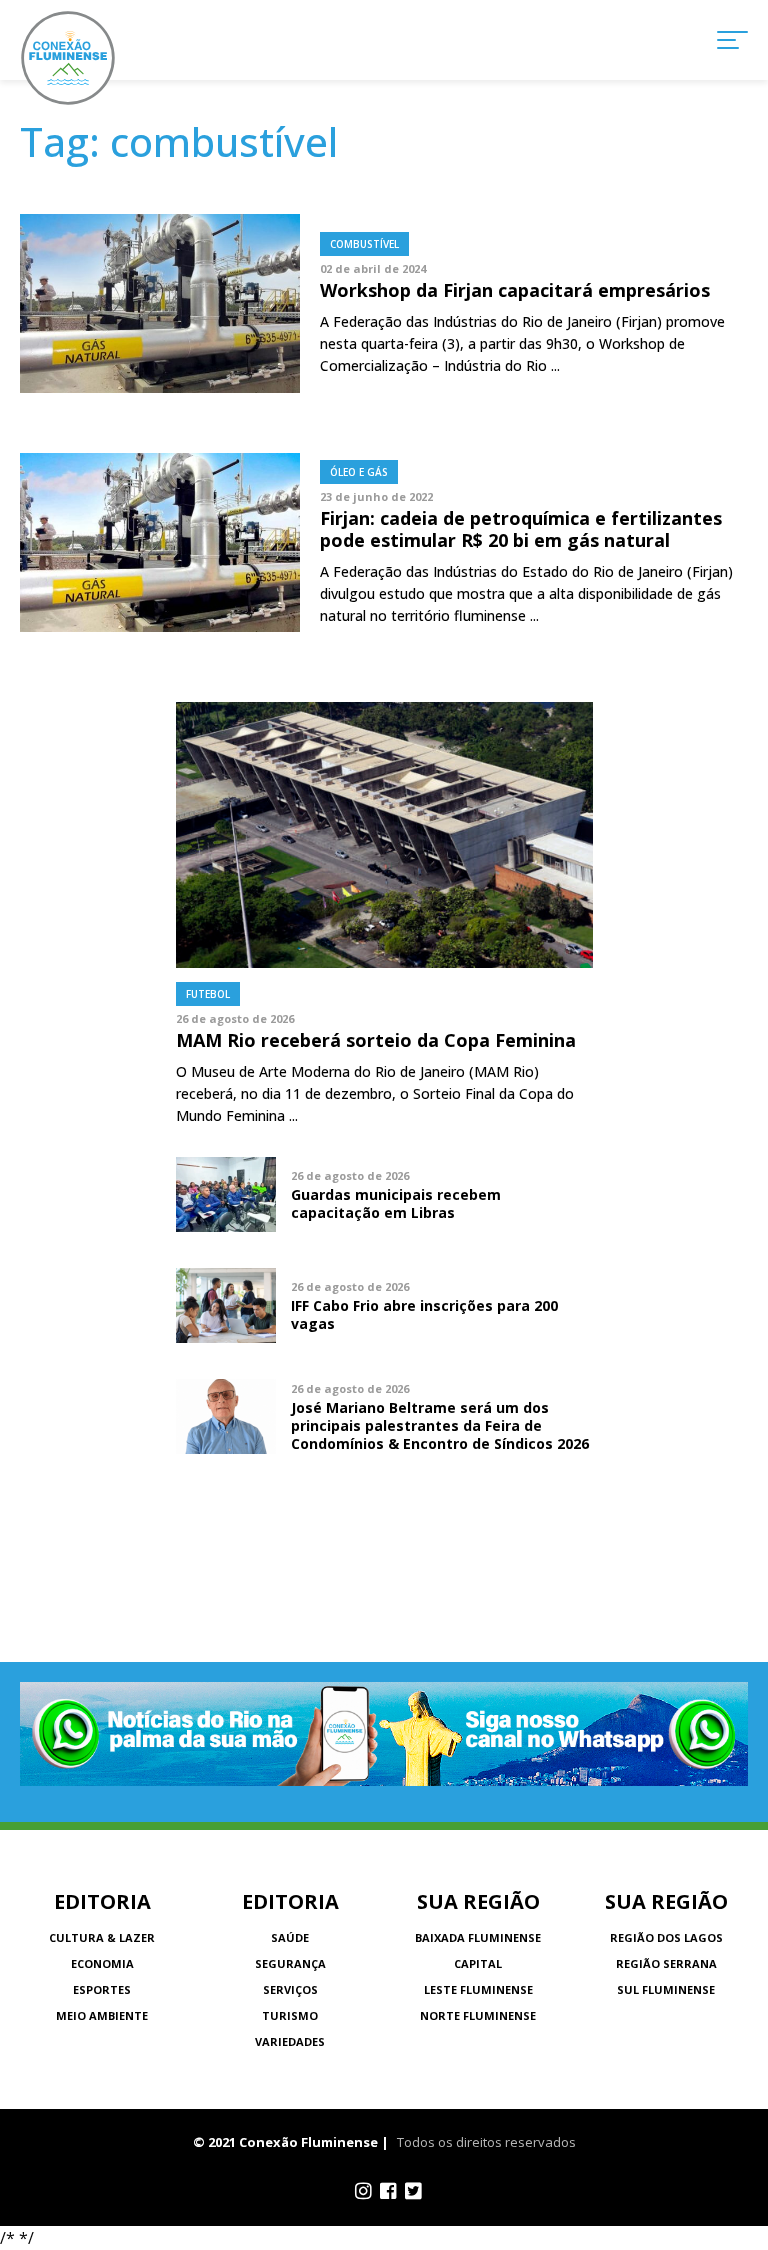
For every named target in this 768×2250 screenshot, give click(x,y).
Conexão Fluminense (68, 58)
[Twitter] (413, 2191)
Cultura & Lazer (102, 1937)
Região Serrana (666, 1963)
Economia (102, 1963)
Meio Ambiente (102, 2015)
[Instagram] (363, 2191)
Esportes (102, 1989)
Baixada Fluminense (478, 1937)
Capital (478, 1963)
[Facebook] (388, 2191)
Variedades (290, 2041)
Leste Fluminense (478, 1989)
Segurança (290, 1963)
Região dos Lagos (666, 1937)
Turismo (290, 2015)
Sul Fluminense (666, 1989)
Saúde (290, 1937)
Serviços (290, 1989)
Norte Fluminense (478, 2015)
